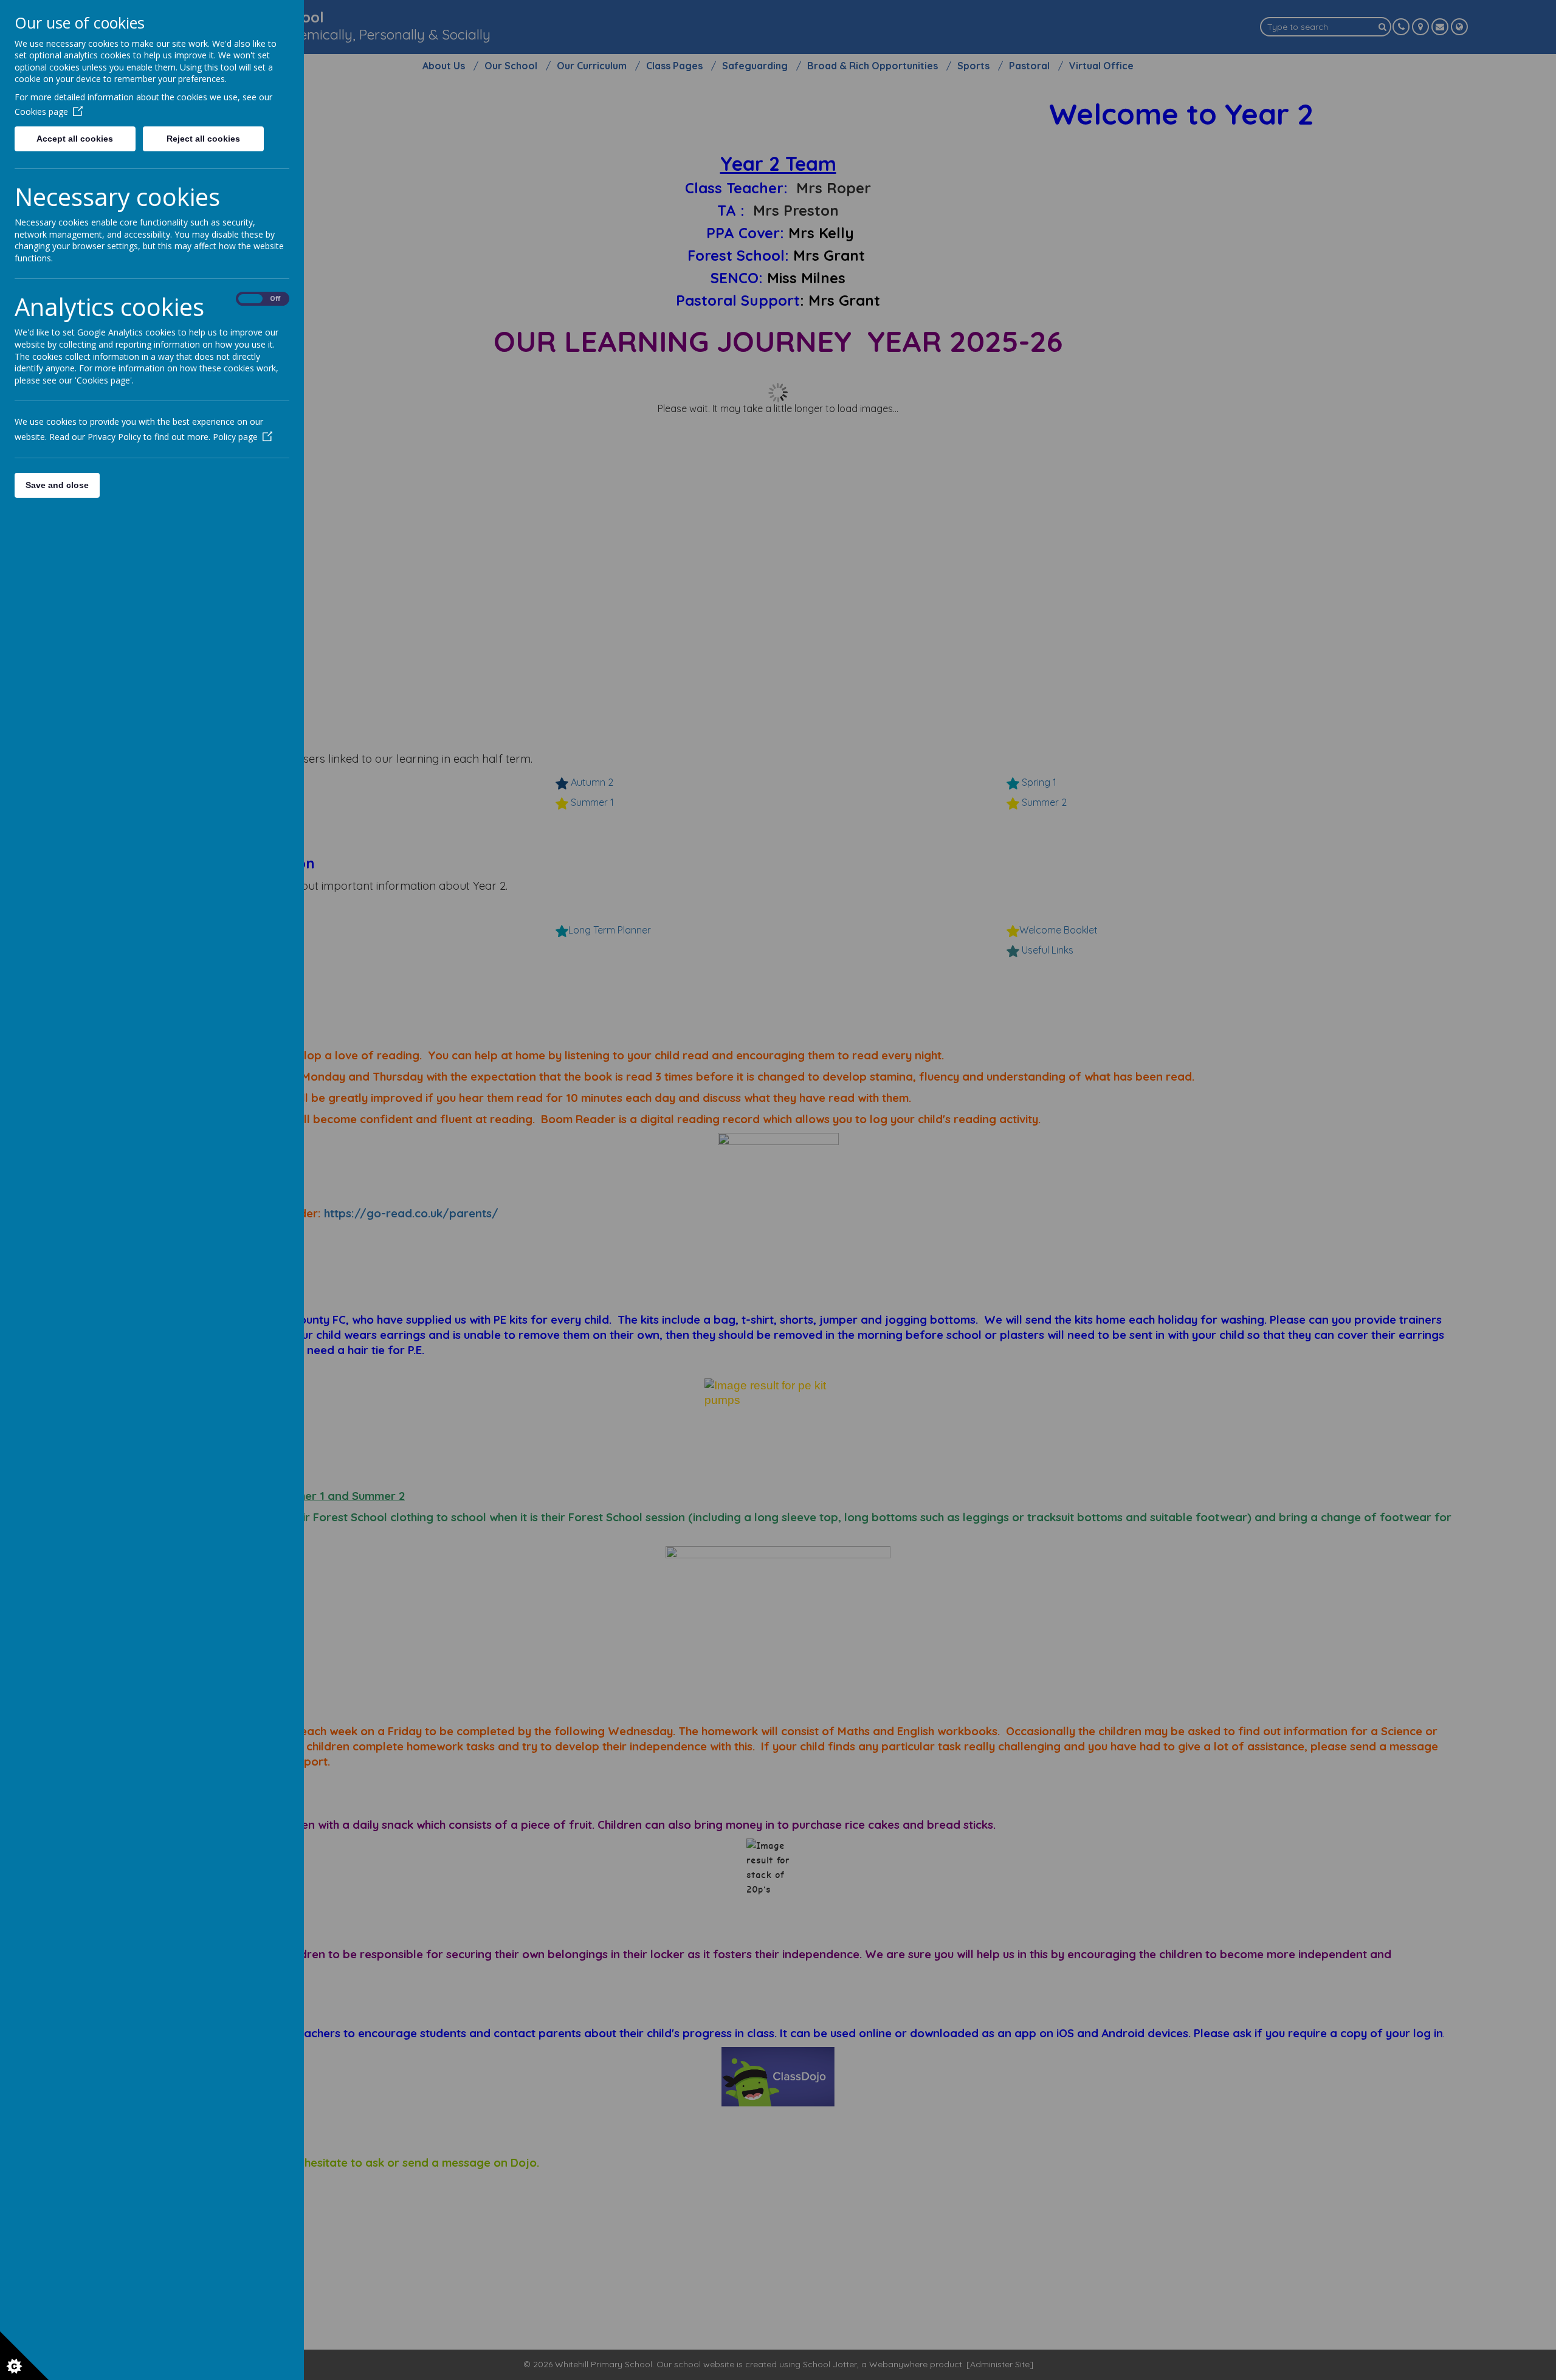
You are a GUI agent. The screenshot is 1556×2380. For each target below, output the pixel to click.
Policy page (235, 437)
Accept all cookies (75, 139)
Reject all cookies (203, 139)
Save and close (57, 485)
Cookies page (41, 112)
